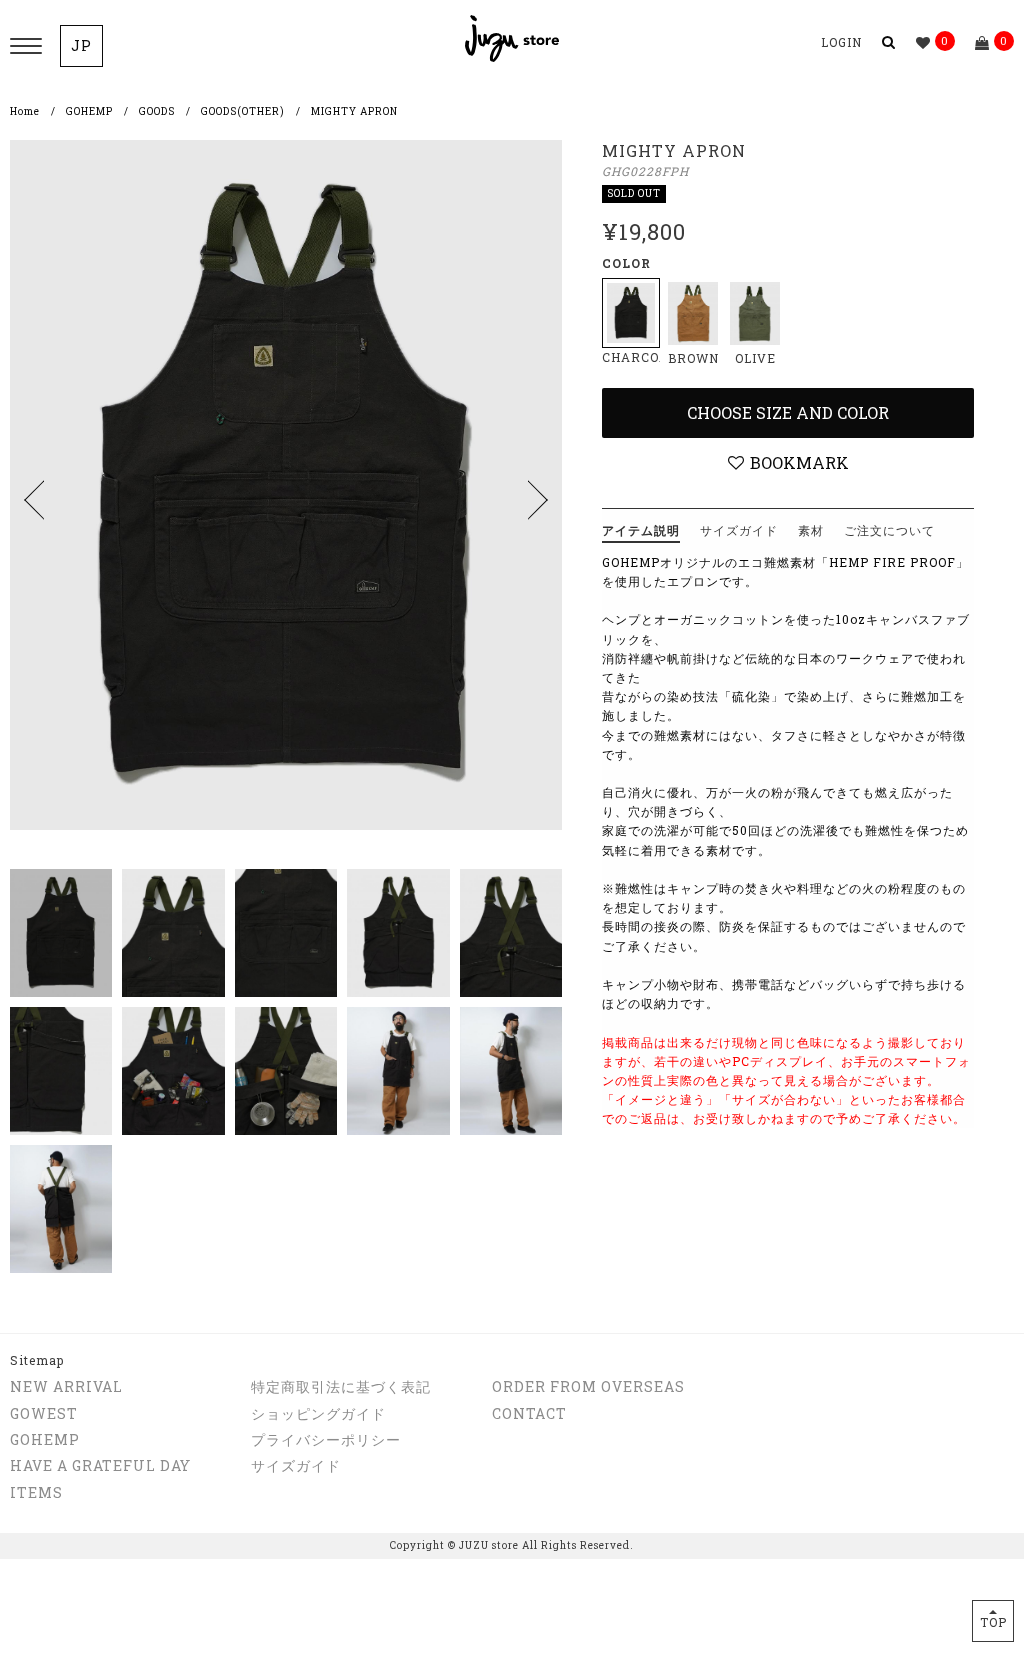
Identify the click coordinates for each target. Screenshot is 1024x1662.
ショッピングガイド (318, 1413)
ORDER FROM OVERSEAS (588, 1386)
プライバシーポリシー (326, 1439)
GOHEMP (89, 111)
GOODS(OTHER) (243, 111)
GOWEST (44, 1413)
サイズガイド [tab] (739, 530)
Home (25, 111)
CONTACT (529, 1413)
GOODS (157, 111)
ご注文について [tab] (889, 530)
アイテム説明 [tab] (641, 530)
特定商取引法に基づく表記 (341, 1386)
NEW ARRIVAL (66, 1386)
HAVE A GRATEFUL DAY (100, 1465)
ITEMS (36, 1492)
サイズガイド (296, 1465)
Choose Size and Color (788, 412)
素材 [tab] (811, 530)
